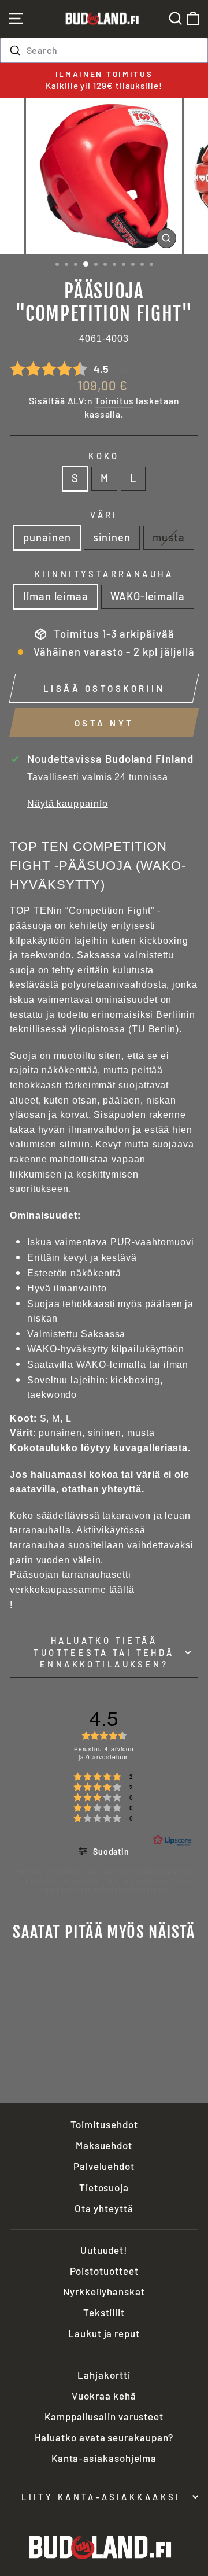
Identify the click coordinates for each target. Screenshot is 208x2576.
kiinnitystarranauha (104, 574)
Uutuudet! (104, 2250)
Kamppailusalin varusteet (104, 2416)
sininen (112, 537)
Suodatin (110, 1852)
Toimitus (114, 401)
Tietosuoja (104, 2187)
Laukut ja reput (104, 2333)
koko (104, 456)
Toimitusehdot (104, 2124)
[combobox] (104, 50)
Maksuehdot (104, 2145)
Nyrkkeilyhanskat (104, 2291)
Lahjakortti (104, 2375)
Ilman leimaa (56, 596)
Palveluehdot (104, 2166)
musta (169, 537)
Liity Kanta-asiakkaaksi (101, 2497)
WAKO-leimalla (148, 596)
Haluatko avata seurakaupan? (104, 2437)
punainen (47, 537)
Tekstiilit (104, 2312)
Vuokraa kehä (104, 2396)
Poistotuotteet (104, 2271)
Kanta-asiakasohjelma (104, 2458)
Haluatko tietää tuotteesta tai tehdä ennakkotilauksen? (104, 1652)
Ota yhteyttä (104, 2208)
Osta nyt (104, 723)
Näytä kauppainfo (68, 804)
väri (104, 515)
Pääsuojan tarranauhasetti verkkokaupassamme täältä (72, 1582)
